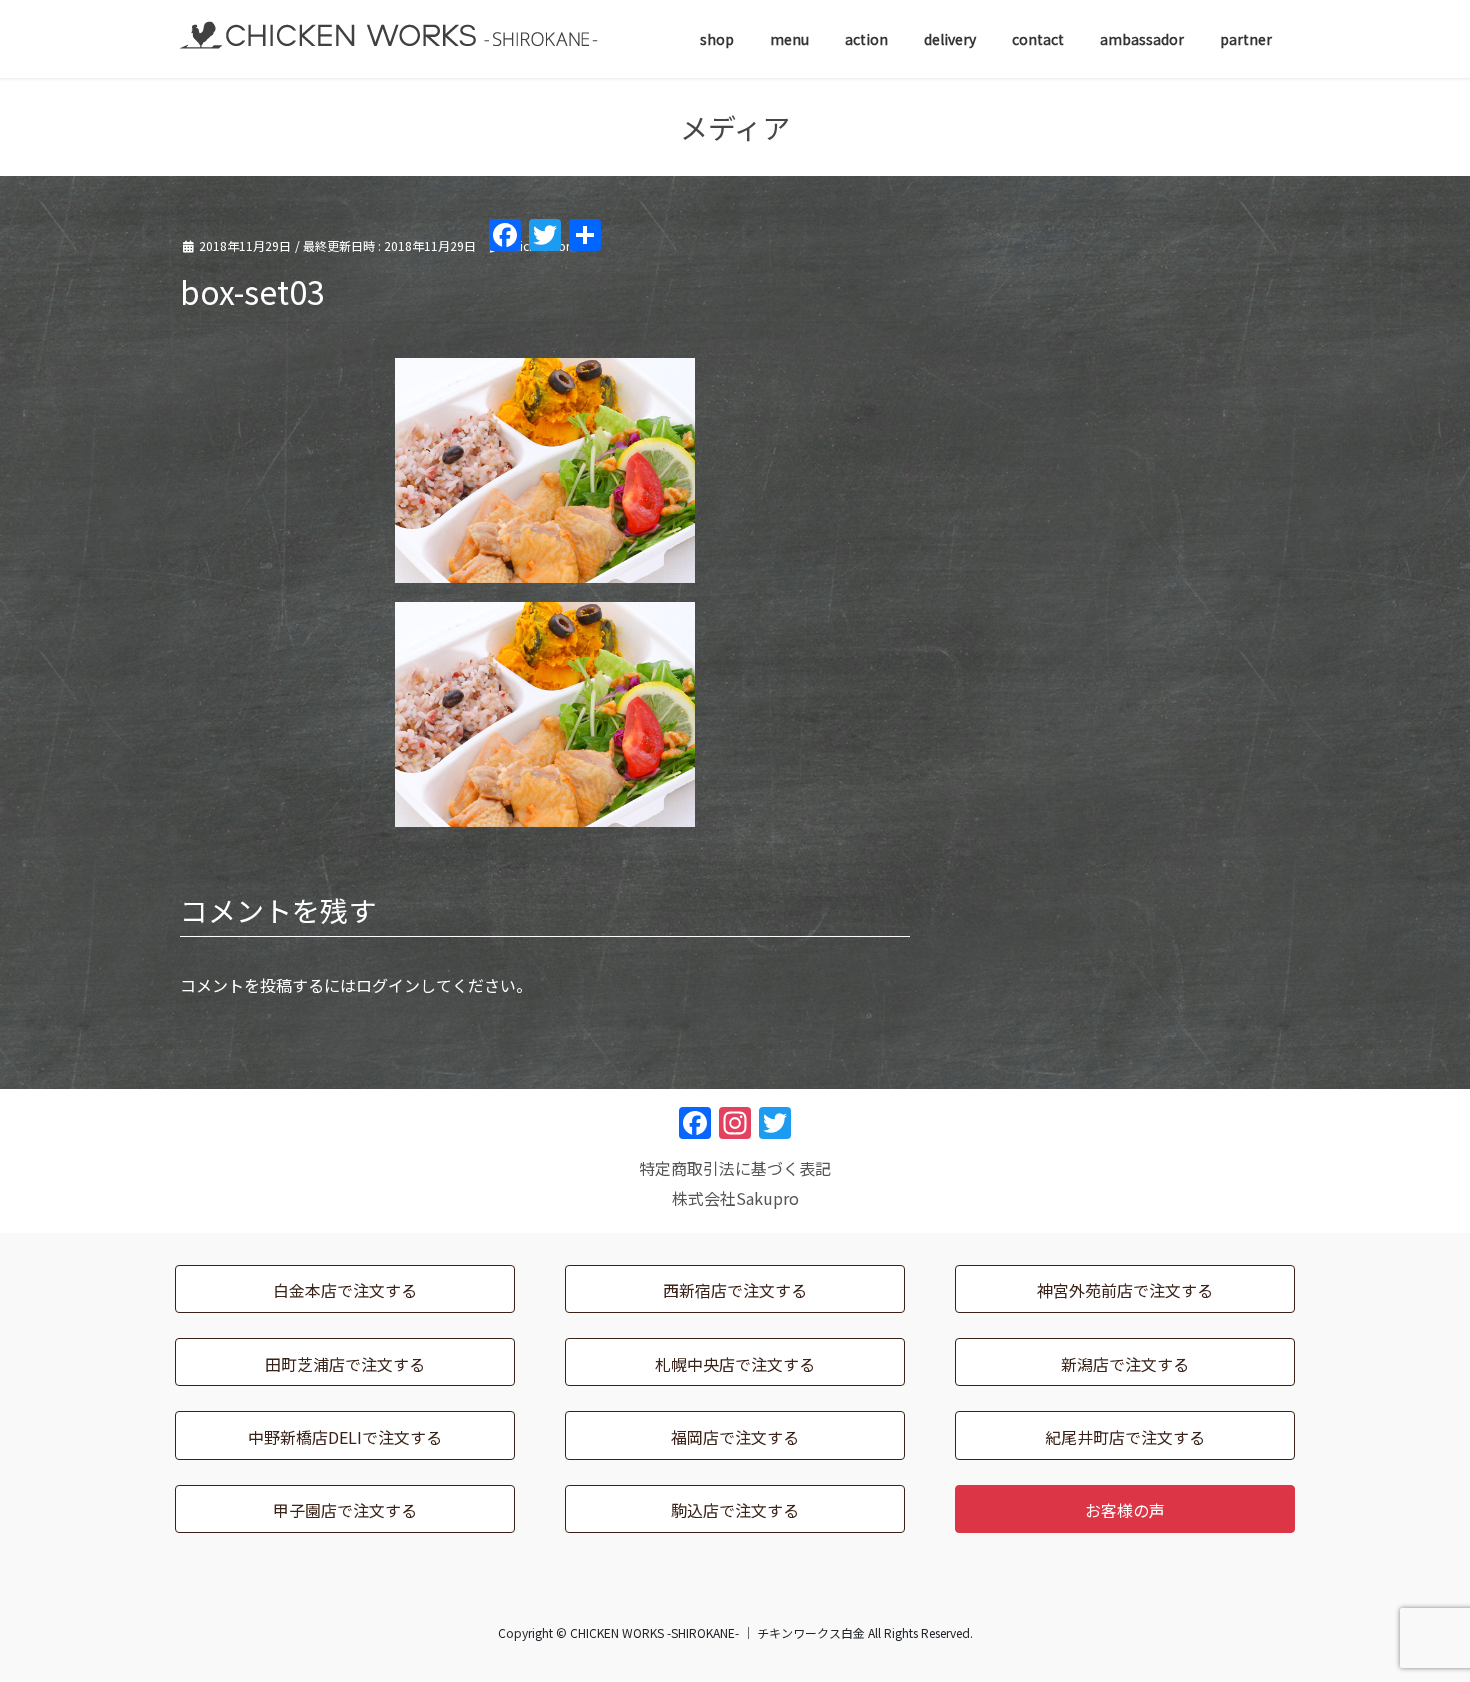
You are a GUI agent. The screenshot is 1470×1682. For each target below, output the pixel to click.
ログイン (388, 985)
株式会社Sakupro (735, 1198)
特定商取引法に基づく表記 (735, 1168)
